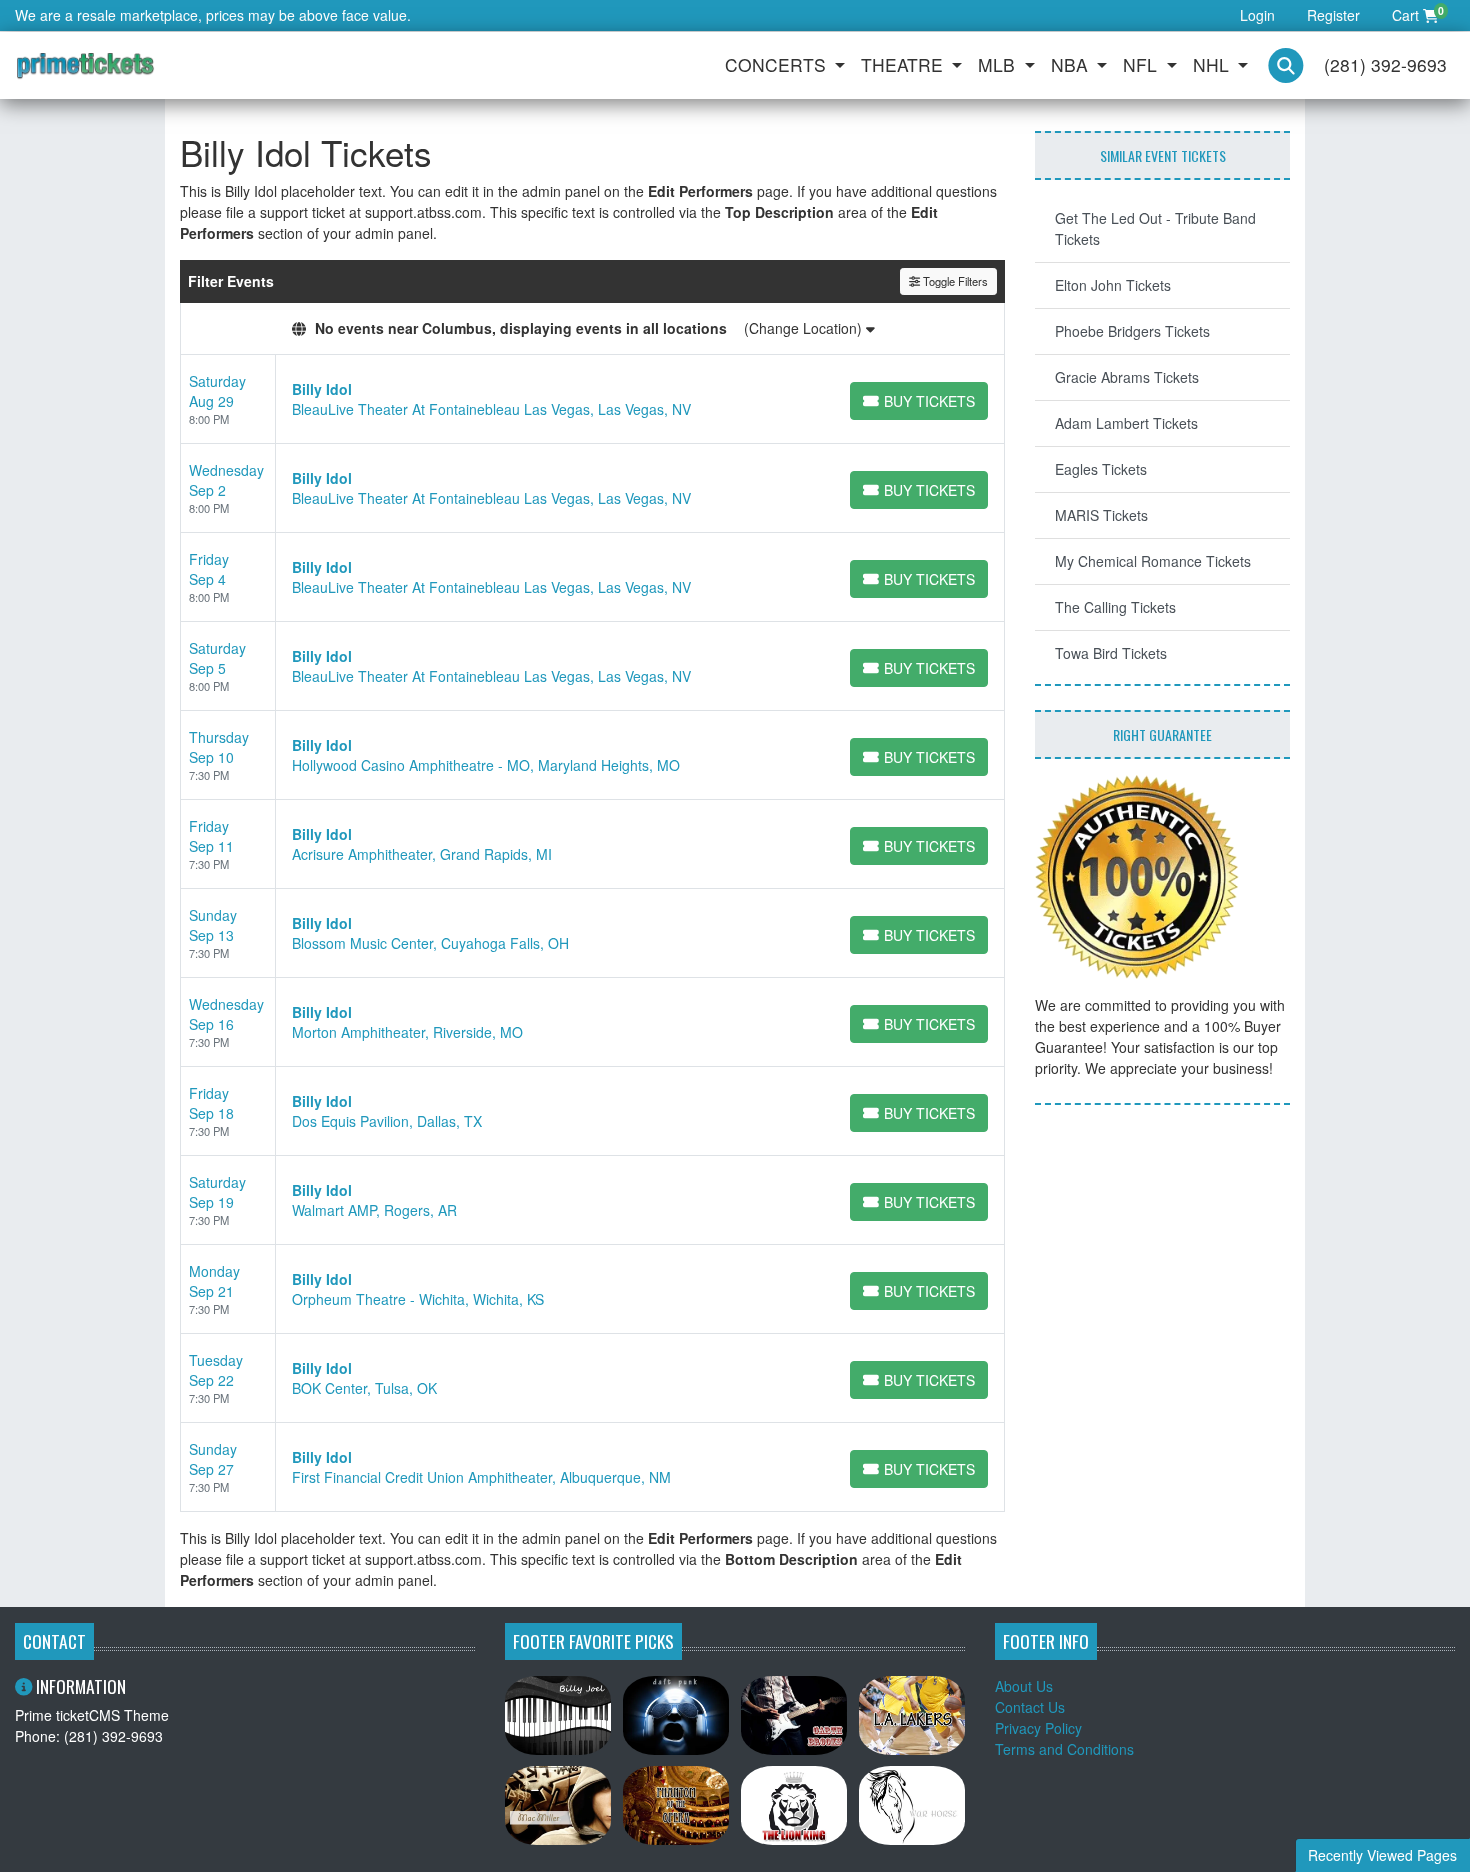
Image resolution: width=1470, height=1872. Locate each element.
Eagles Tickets (1101, 469)
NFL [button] (1142, 64)
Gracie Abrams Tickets (1127, 377)
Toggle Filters (954, 281)
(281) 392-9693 (1385, 64)
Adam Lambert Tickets (1126, 423)
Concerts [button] (778, 64)
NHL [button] (1213, 64)
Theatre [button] (904, 64)
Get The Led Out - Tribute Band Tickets (1155, 228)
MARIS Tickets (1101, 515)
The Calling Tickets (1115, 607)
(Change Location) (805, 328)
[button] (1286, 65)
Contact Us (1030, 1707)
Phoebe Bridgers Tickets (1132, 331)
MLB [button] (999, 64)
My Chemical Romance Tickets (1153, 561)
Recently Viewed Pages (1382, 1855)
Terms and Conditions (1064, 1749)
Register (1333, 15)
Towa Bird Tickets (1111, 653)
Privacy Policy (1038, 1728)
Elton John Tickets (1113, 285)
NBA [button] (1072, 64)
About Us (1024, 1686)
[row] (592, 399)
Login (1257, 15)
